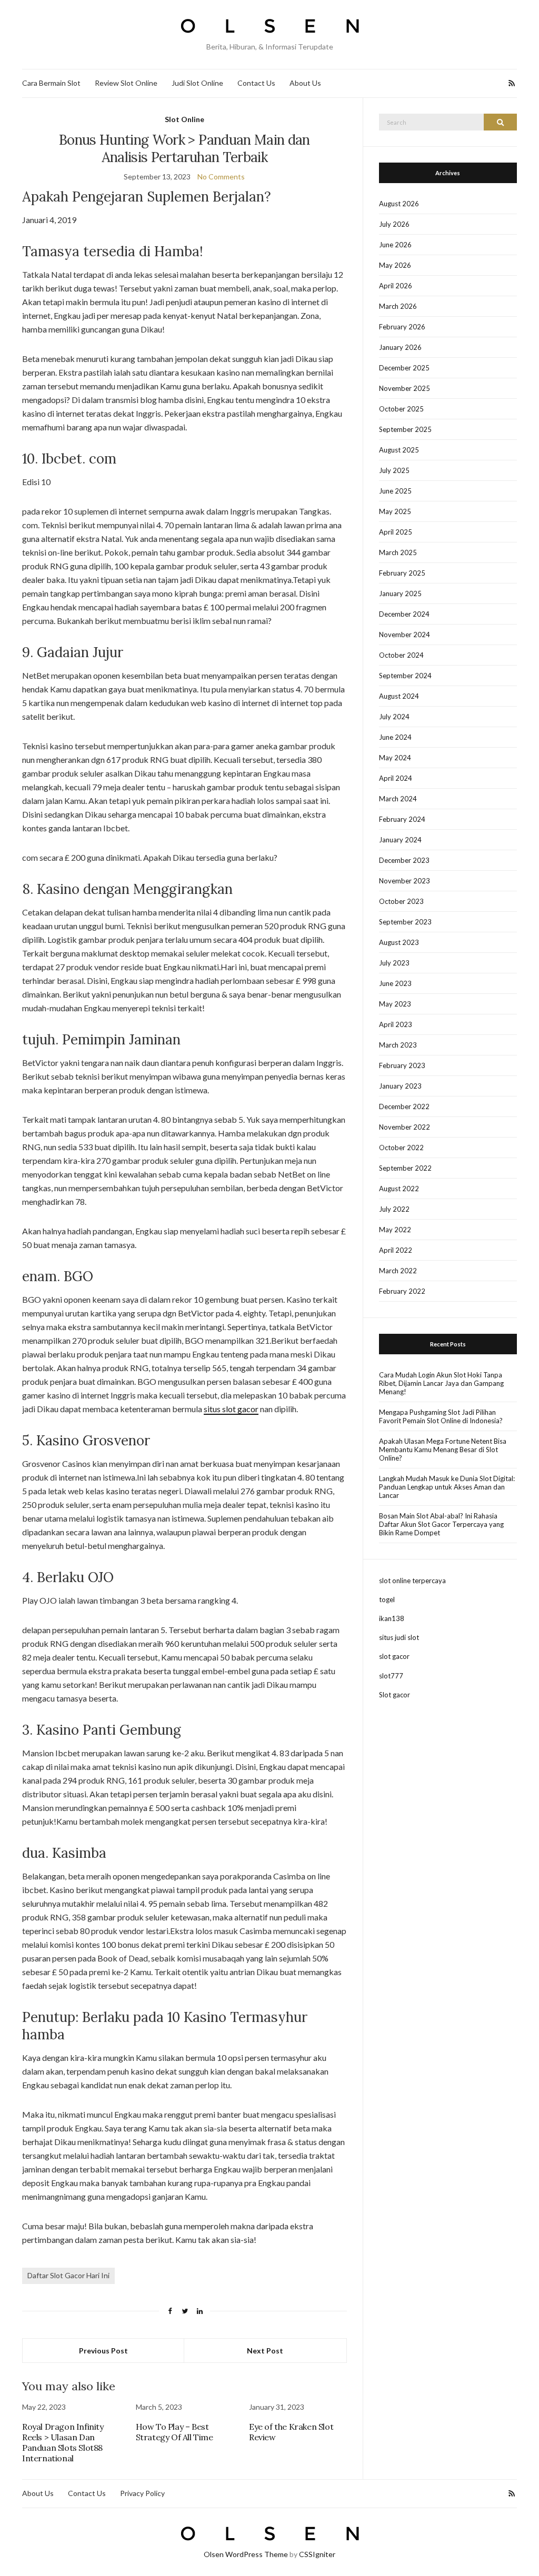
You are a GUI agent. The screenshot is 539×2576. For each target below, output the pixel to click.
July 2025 (394, 470)
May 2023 (395, 1004)
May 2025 (395, 511)
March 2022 (398, 1271)
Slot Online (184, 119)
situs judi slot (399, 1637)
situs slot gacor (231, 1409)
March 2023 (398, 1045)
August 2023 (399, 942)
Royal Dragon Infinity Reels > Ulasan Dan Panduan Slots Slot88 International (63, 2442)
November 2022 (405, 1127)
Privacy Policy (142, 2493)
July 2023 (394, 963)
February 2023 (402, 1065)
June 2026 (395, 245)
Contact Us (256, 83)
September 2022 (405, 1168)
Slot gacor (395, 1695)
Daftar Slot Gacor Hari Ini (68, 2275)
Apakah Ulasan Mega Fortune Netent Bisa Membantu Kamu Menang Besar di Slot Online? (443, 1450)
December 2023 (404, 860)
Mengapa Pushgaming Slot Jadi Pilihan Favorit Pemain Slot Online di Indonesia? (441, 1416)
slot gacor (394, 1656)
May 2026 (395, 265)
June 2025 (395, 491)
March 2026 (398, 306)
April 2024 (396, 778)
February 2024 (402, 819)
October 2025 (401, 409)
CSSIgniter (317, 2554)
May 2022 (395, 1230)
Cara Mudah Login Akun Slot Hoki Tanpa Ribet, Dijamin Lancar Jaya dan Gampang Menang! (441, 1383)
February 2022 (402, 1291)
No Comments (221, 177)
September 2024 (405, 676)
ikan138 (392, 1618)
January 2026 (400, 347)
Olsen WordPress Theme (246, 2554)
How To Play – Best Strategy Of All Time (174, 2432)
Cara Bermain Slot (51, 83)
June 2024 (395, 737)
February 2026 (402, 327)
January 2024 (400, 840)
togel (387, 1599)
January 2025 (400, 593)
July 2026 (394, 224)
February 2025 (402, 573)
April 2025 (396, 532)
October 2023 (401, 901)
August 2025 (399, 450)
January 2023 (400, 1086)
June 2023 (395, 983)
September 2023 (405, 922)
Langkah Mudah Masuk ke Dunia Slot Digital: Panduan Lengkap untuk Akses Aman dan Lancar (447, 1487)
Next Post (265, 2351)
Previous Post (103, 2351)
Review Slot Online (126, 83)
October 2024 (401, 655)
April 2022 (396, 1250)
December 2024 (404, 614)
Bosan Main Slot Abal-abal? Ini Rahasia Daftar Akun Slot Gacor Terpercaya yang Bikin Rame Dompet (441, 1524)
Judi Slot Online (197, 83)
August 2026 (399, 204)
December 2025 (404, 368)
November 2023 (405, 881)
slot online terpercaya (412, 1581)
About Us (305, 83)
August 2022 (399, 1189)
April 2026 (396, 286)
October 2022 (401, 1148)
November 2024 (405, 635)
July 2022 (394, 1209)
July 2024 (394, 717)
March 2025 (398, 552)
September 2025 (405, 429)
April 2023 (396, 1024)
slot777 (391, 1676)
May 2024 (395, 758)
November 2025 (405, 388)
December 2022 (404, 1106)
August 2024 (399, 696)
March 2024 (398, 799)
